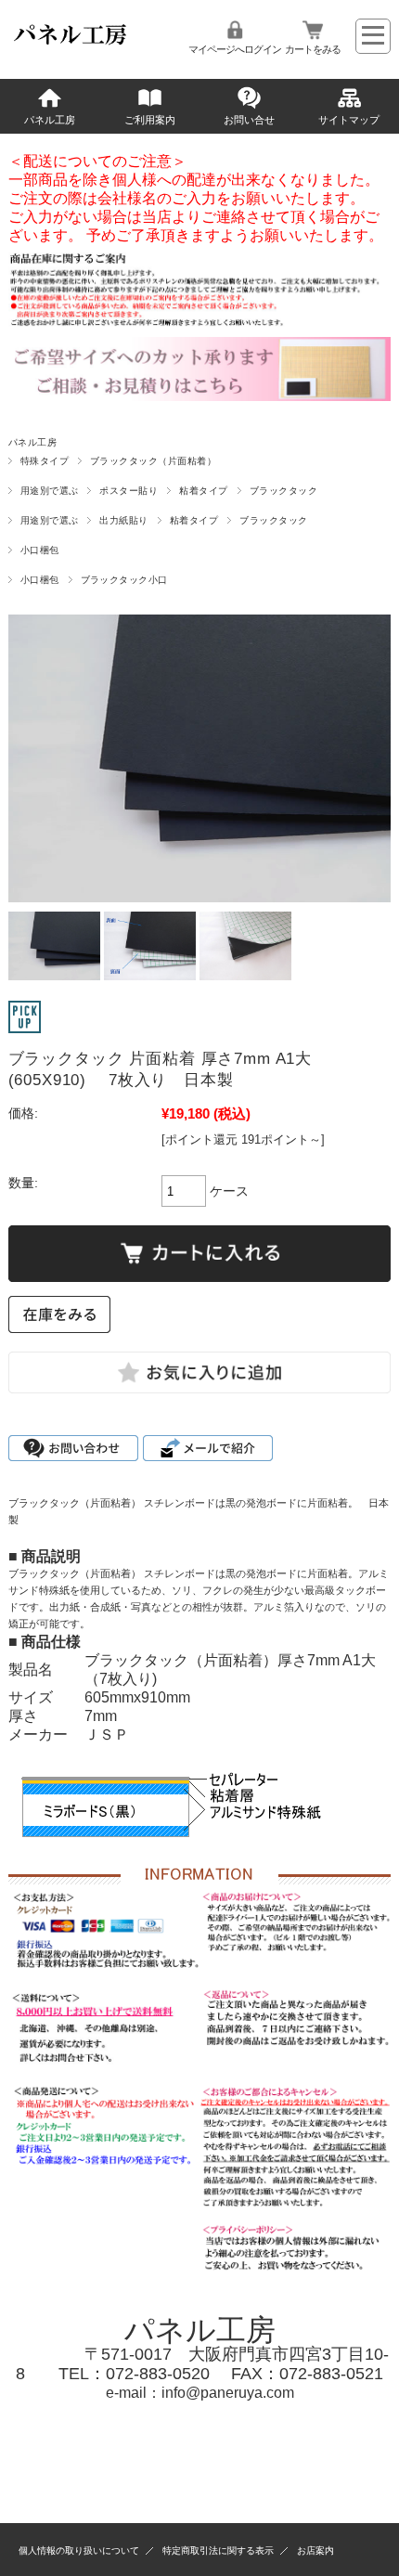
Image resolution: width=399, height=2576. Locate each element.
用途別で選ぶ (50, 491)
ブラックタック (283, 491)
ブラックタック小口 (124, 580)
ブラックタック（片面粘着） (153, 461)
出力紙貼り (123, 520)
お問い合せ (249, 120)
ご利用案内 (150, 120)
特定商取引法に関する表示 (218, 2550)
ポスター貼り (129, 491)
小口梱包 (40, 550)
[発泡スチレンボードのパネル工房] (71, 45)
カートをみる (313, 49)
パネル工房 (50, 120)
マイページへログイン (235, 49)
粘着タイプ (203, 491)
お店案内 (315, 2550)
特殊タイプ (45, 461)
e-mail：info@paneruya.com (200, 2393)
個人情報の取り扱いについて (79, 2550)
